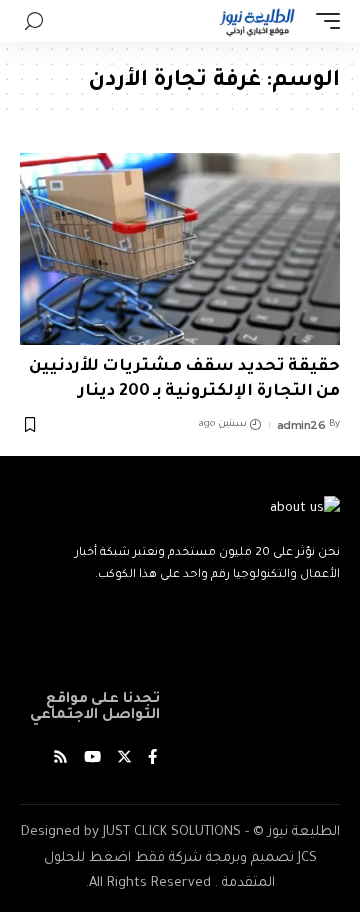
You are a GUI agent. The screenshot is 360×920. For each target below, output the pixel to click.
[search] (34, 21)
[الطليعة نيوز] (256, 21)
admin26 (301, 425)
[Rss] (60, 759)
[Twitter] (124, 759)
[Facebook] (152, 759)
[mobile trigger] (323, 21)
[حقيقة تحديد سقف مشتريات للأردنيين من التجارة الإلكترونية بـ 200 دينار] (180, 249)
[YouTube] (92, 759)
